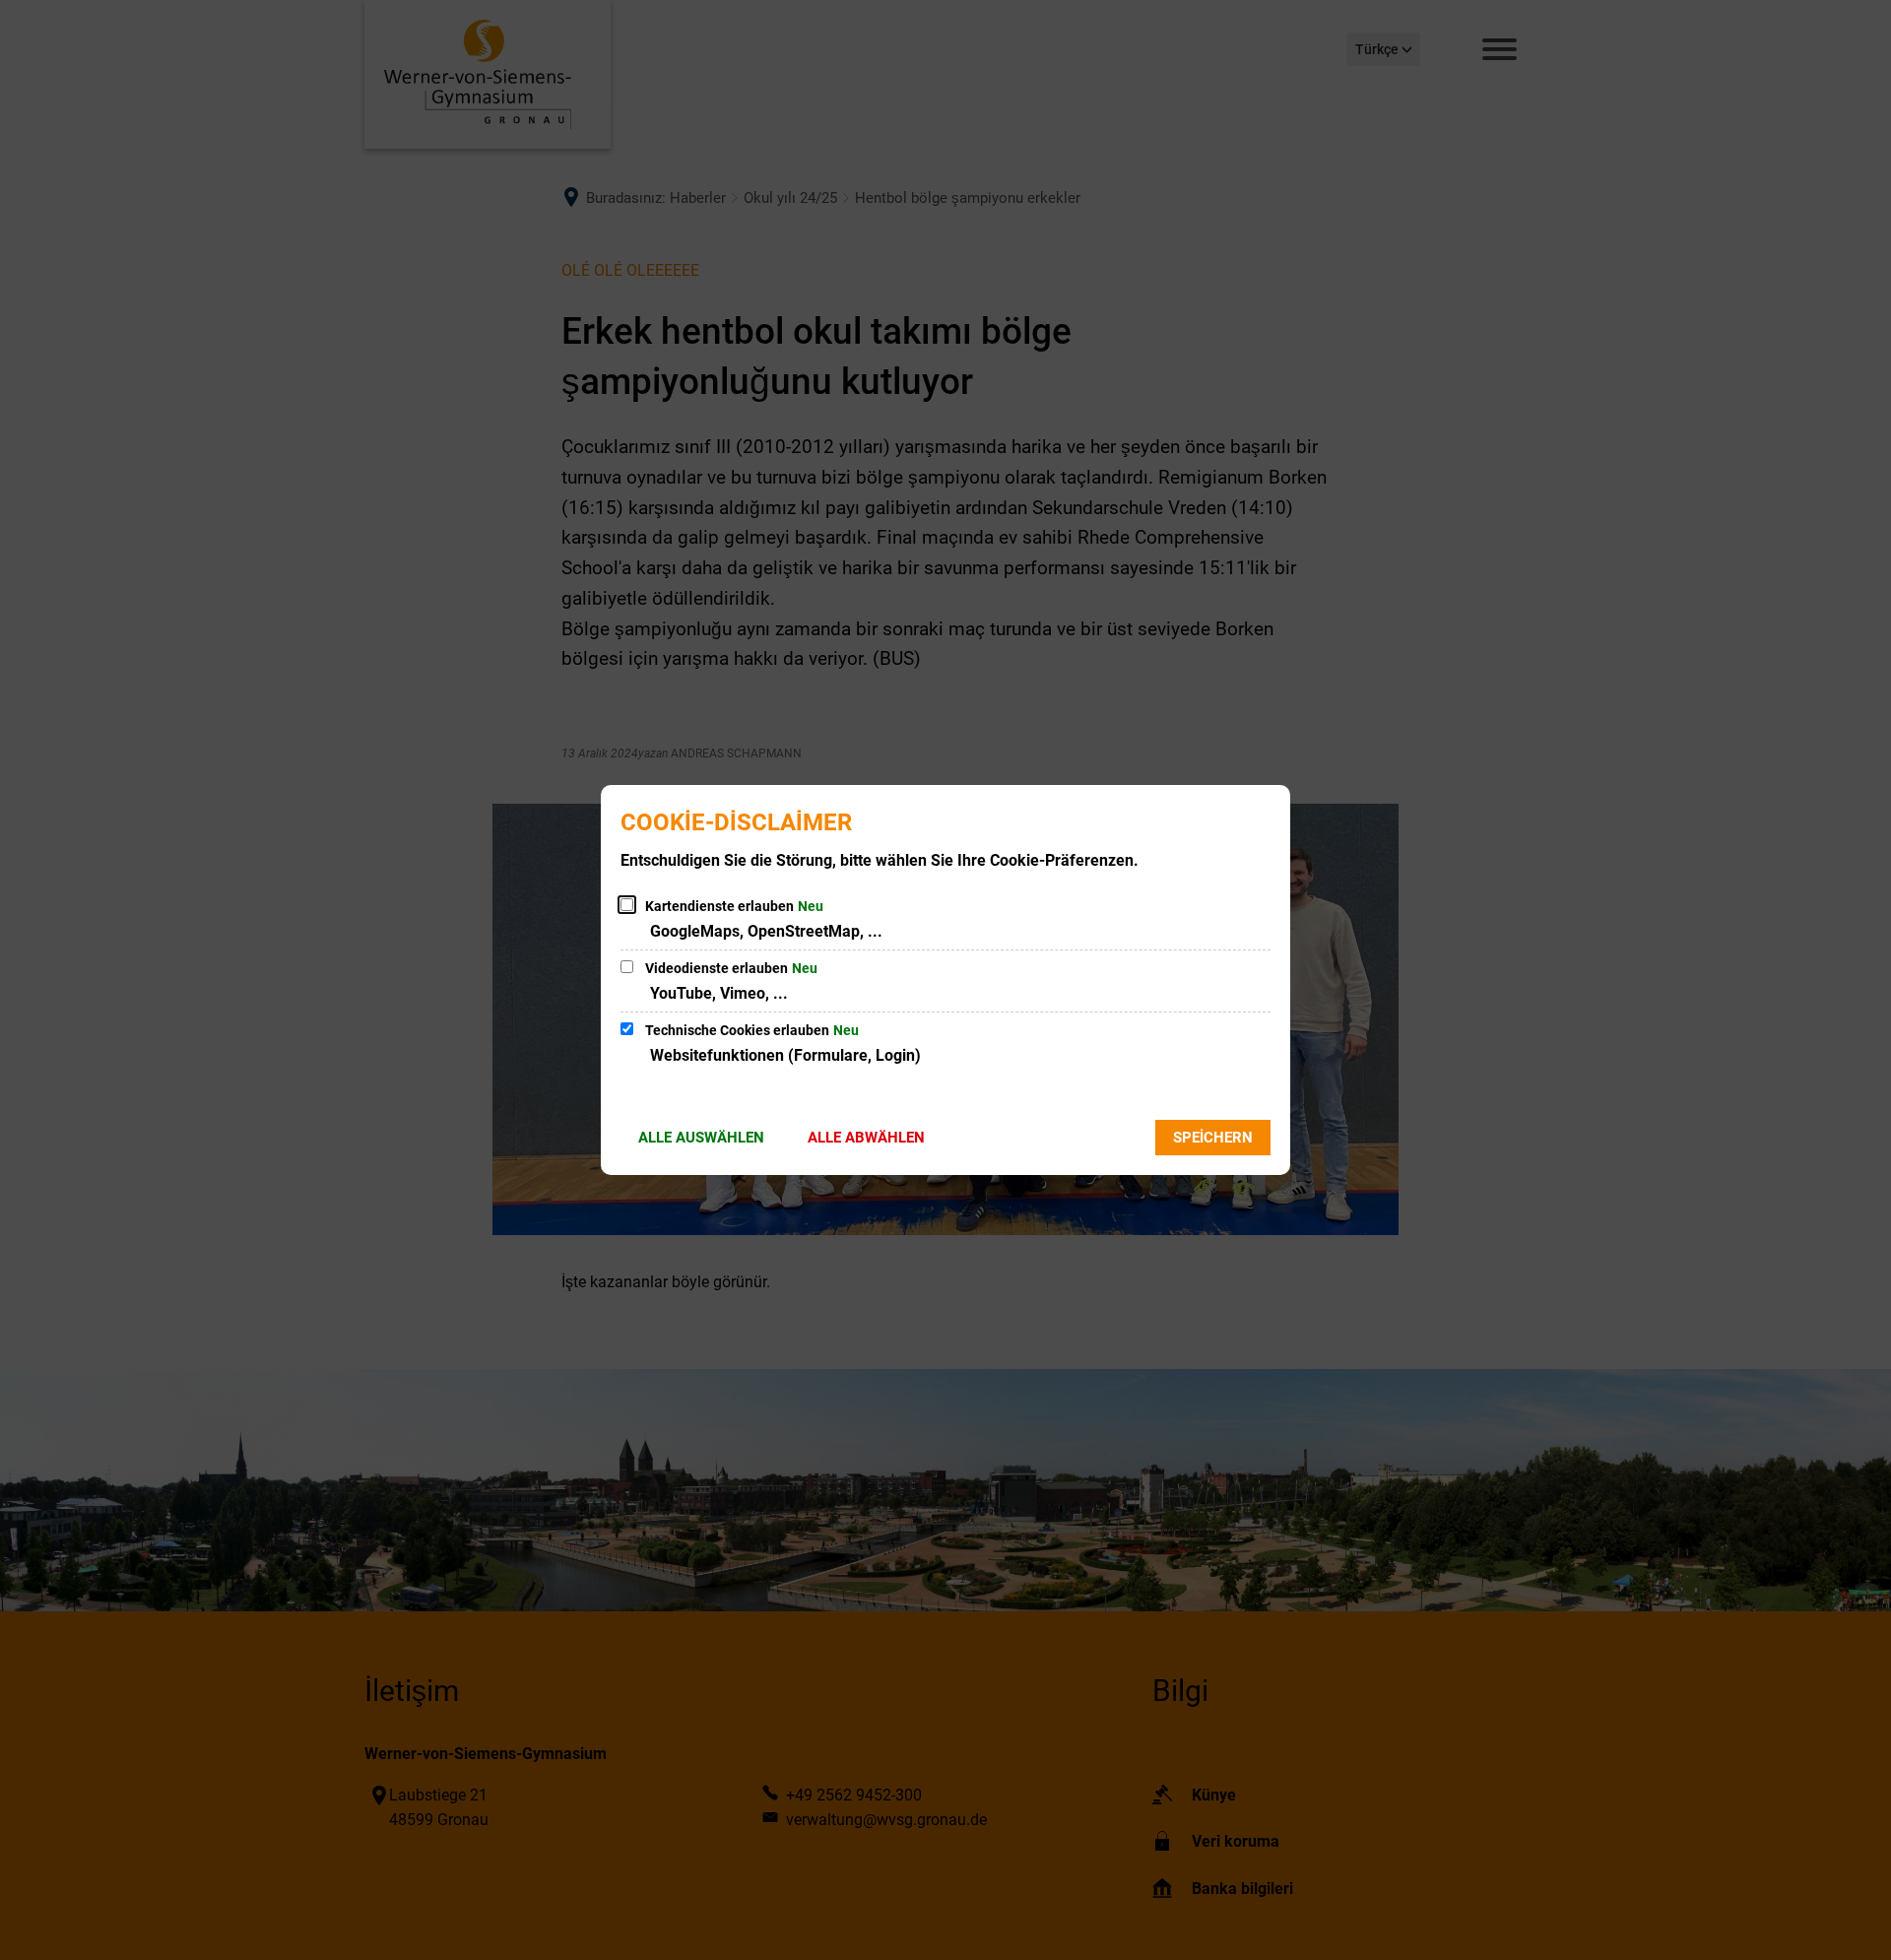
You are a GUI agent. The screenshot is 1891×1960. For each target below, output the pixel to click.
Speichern (1213, 1138)
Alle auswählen (701, 1138)
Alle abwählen (866, 1138)
